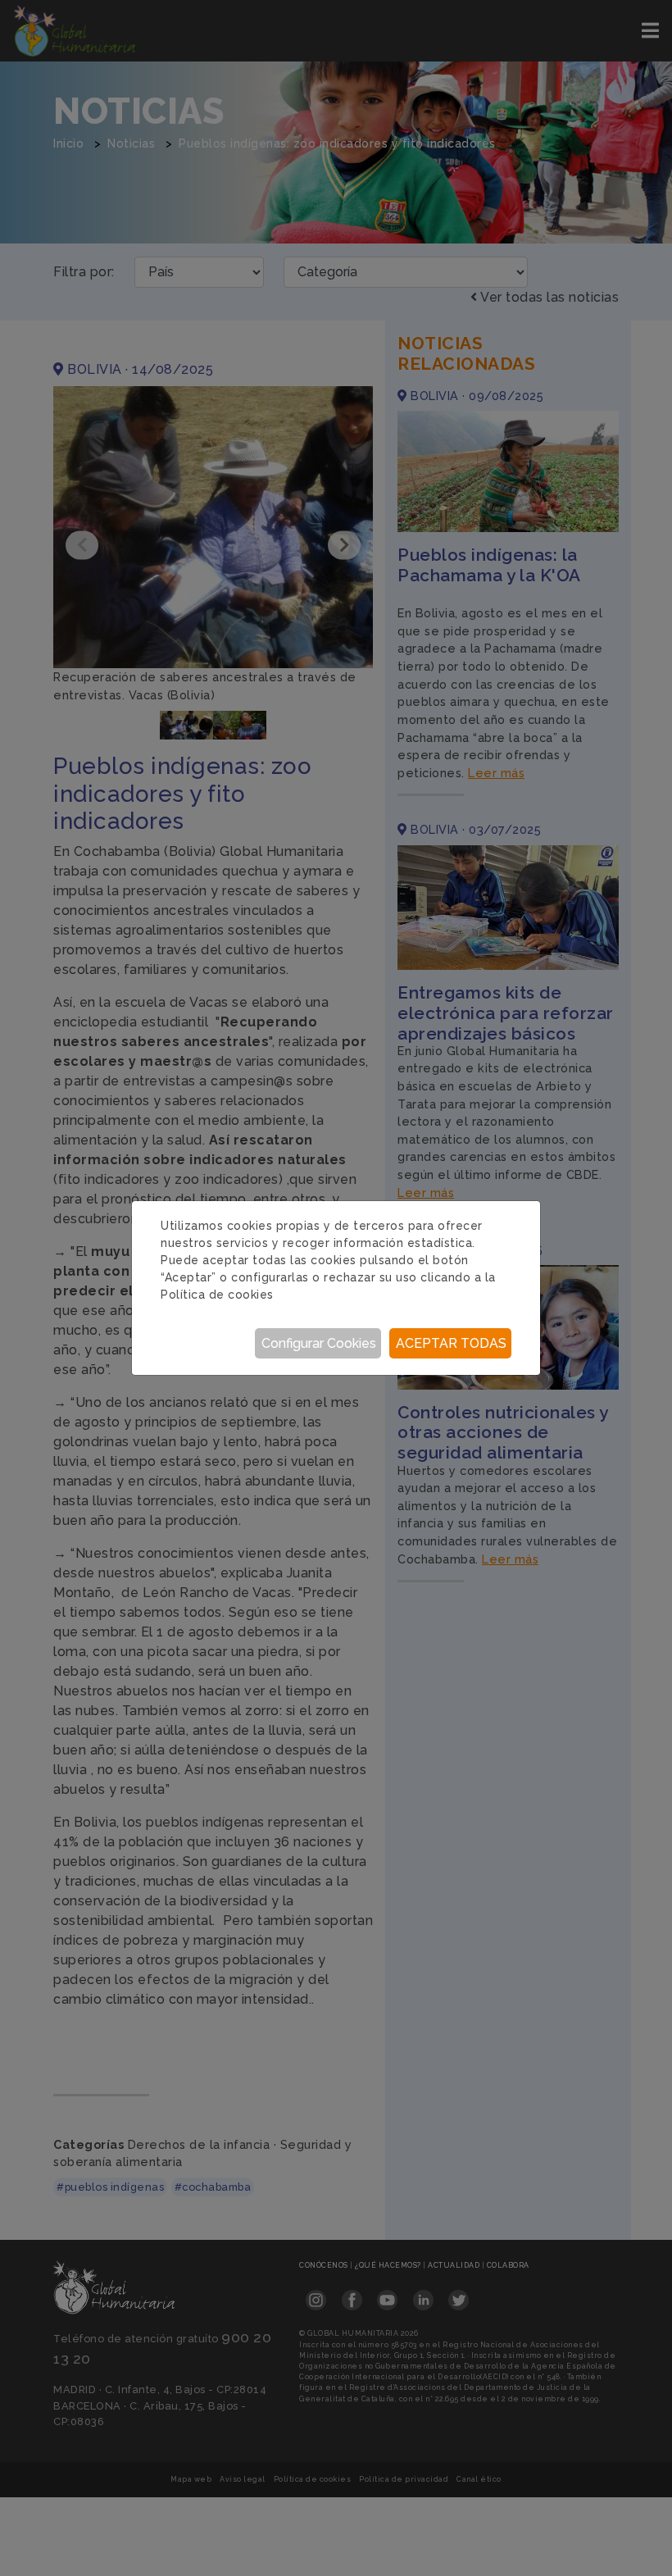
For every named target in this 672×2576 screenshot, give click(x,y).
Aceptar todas (451, 1343)
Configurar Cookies (319, 1343)
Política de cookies (217, 1295)
